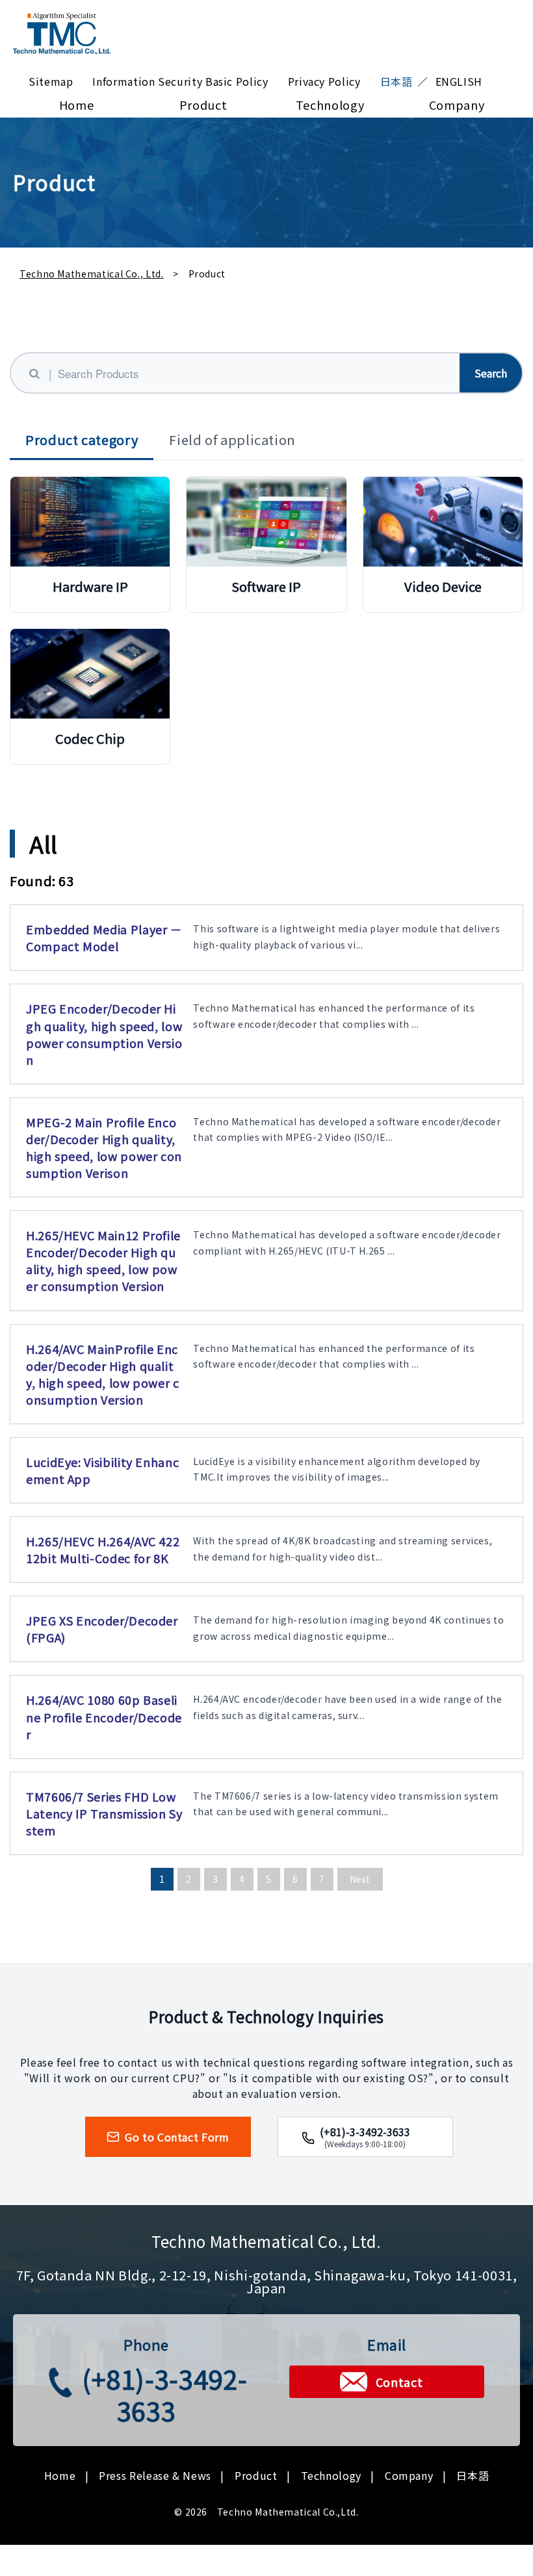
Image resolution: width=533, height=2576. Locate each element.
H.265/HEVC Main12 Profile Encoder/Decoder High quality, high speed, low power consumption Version (103, 1260)
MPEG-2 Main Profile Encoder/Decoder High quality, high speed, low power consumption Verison (104, 1147)
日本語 (473, 2475)
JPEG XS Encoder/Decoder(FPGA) (102, 1629)
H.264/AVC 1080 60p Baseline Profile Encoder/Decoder (104, 1716)
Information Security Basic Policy (180, 81)
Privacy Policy (324, 81)
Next (360, 1879)
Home (77, 105)
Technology (330, 105)
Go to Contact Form (177, 2137)
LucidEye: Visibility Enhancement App (102, 1470)
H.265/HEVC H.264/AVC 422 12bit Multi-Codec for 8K (103, 1549)
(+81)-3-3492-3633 (164, 2394)
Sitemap (51, 81)
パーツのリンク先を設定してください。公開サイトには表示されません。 (90, 542)
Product (203, 105)
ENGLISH (459, 81)
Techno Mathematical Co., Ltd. (92, 274)
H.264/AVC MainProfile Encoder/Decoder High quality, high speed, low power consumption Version (103, 1374)
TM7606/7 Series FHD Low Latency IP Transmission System (104, 1813)
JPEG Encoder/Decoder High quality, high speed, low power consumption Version (104, 1034)
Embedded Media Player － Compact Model (104, 937)
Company (457, 105)
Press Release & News (155, 2475)
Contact (399, 2382)
